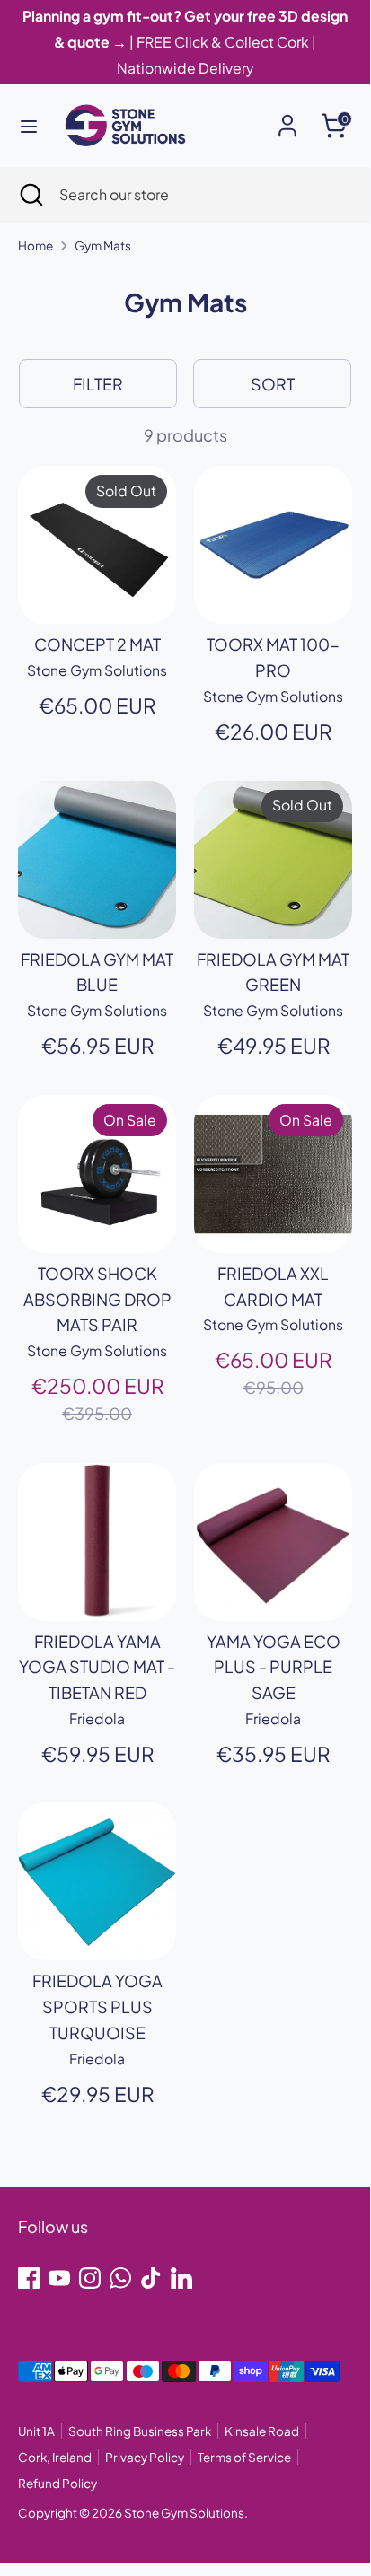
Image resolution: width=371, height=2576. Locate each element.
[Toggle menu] (29, 126)
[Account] (287, 120)
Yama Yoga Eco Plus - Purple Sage (274, 1667)
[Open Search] (30, 195)
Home (35, 245)
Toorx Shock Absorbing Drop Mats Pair (97, 1299)
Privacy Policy (145, 2457)
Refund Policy (57, 2483)
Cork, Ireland (55, 2457)
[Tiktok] (151, 2278)
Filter (98, 384)
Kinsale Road (262, 2431)
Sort (273, 384)
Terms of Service (244, 2457)
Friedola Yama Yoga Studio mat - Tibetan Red (97, 1667)
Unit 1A (36, 2431)
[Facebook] (29, 2278)
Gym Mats (103, 245)
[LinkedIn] (181, 2278)
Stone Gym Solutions (184, 2513)
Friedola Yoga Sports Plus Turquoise (97, 2006)
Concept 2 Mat (97, 644)
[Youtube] (59, 2278)
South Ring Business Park (140, 2431)
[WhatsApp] (120, 2278)
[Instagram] (90, 2278)
